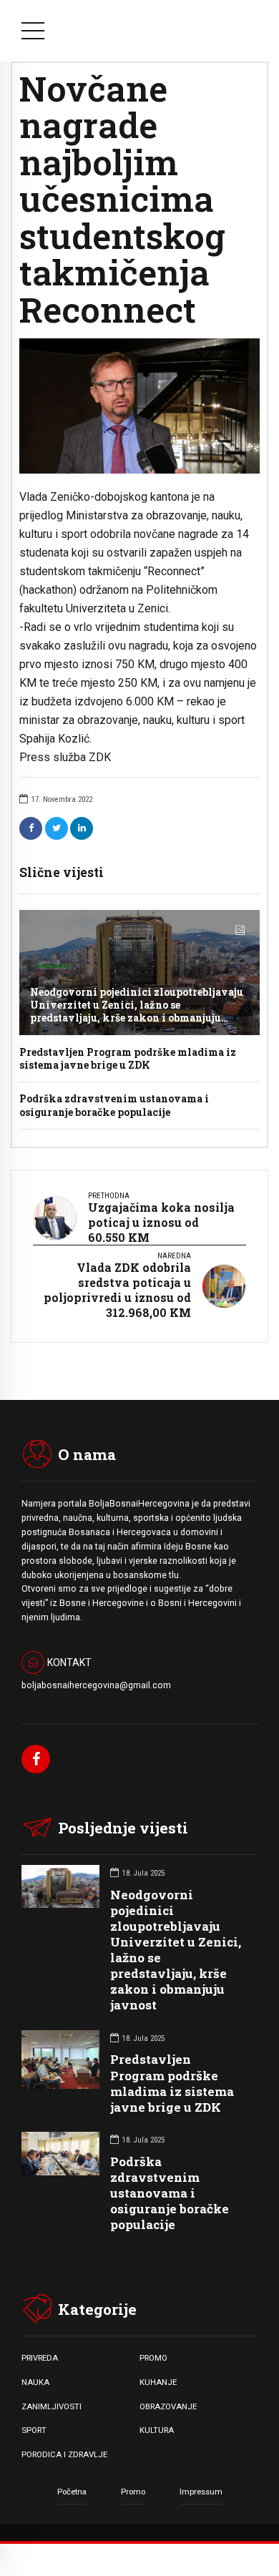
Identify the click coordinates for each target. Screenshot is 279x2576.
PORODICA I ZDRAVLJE (64, 2454)
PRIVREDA (40, 2358)
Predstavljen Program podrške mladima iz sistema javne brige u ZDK (128, 1058)
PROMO (153, 2358)
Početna (72, 2492)
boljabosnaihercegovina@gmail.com (96, 1685)
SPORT (34, 2430)
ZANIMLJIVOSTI (52, 2406)
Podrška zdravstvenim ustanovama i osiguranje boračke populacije (114, 1105)
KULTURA (157, 2430)
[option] (139, 406)
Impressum (201, 2492)
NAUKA (35, 2382)
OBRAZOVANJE (168, 2406)
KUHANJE (158, 2382)
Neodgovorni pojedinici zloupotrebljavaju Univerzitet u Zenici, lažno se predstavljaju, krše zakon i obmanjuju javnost (137, 1012)
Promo (133, 2492)
